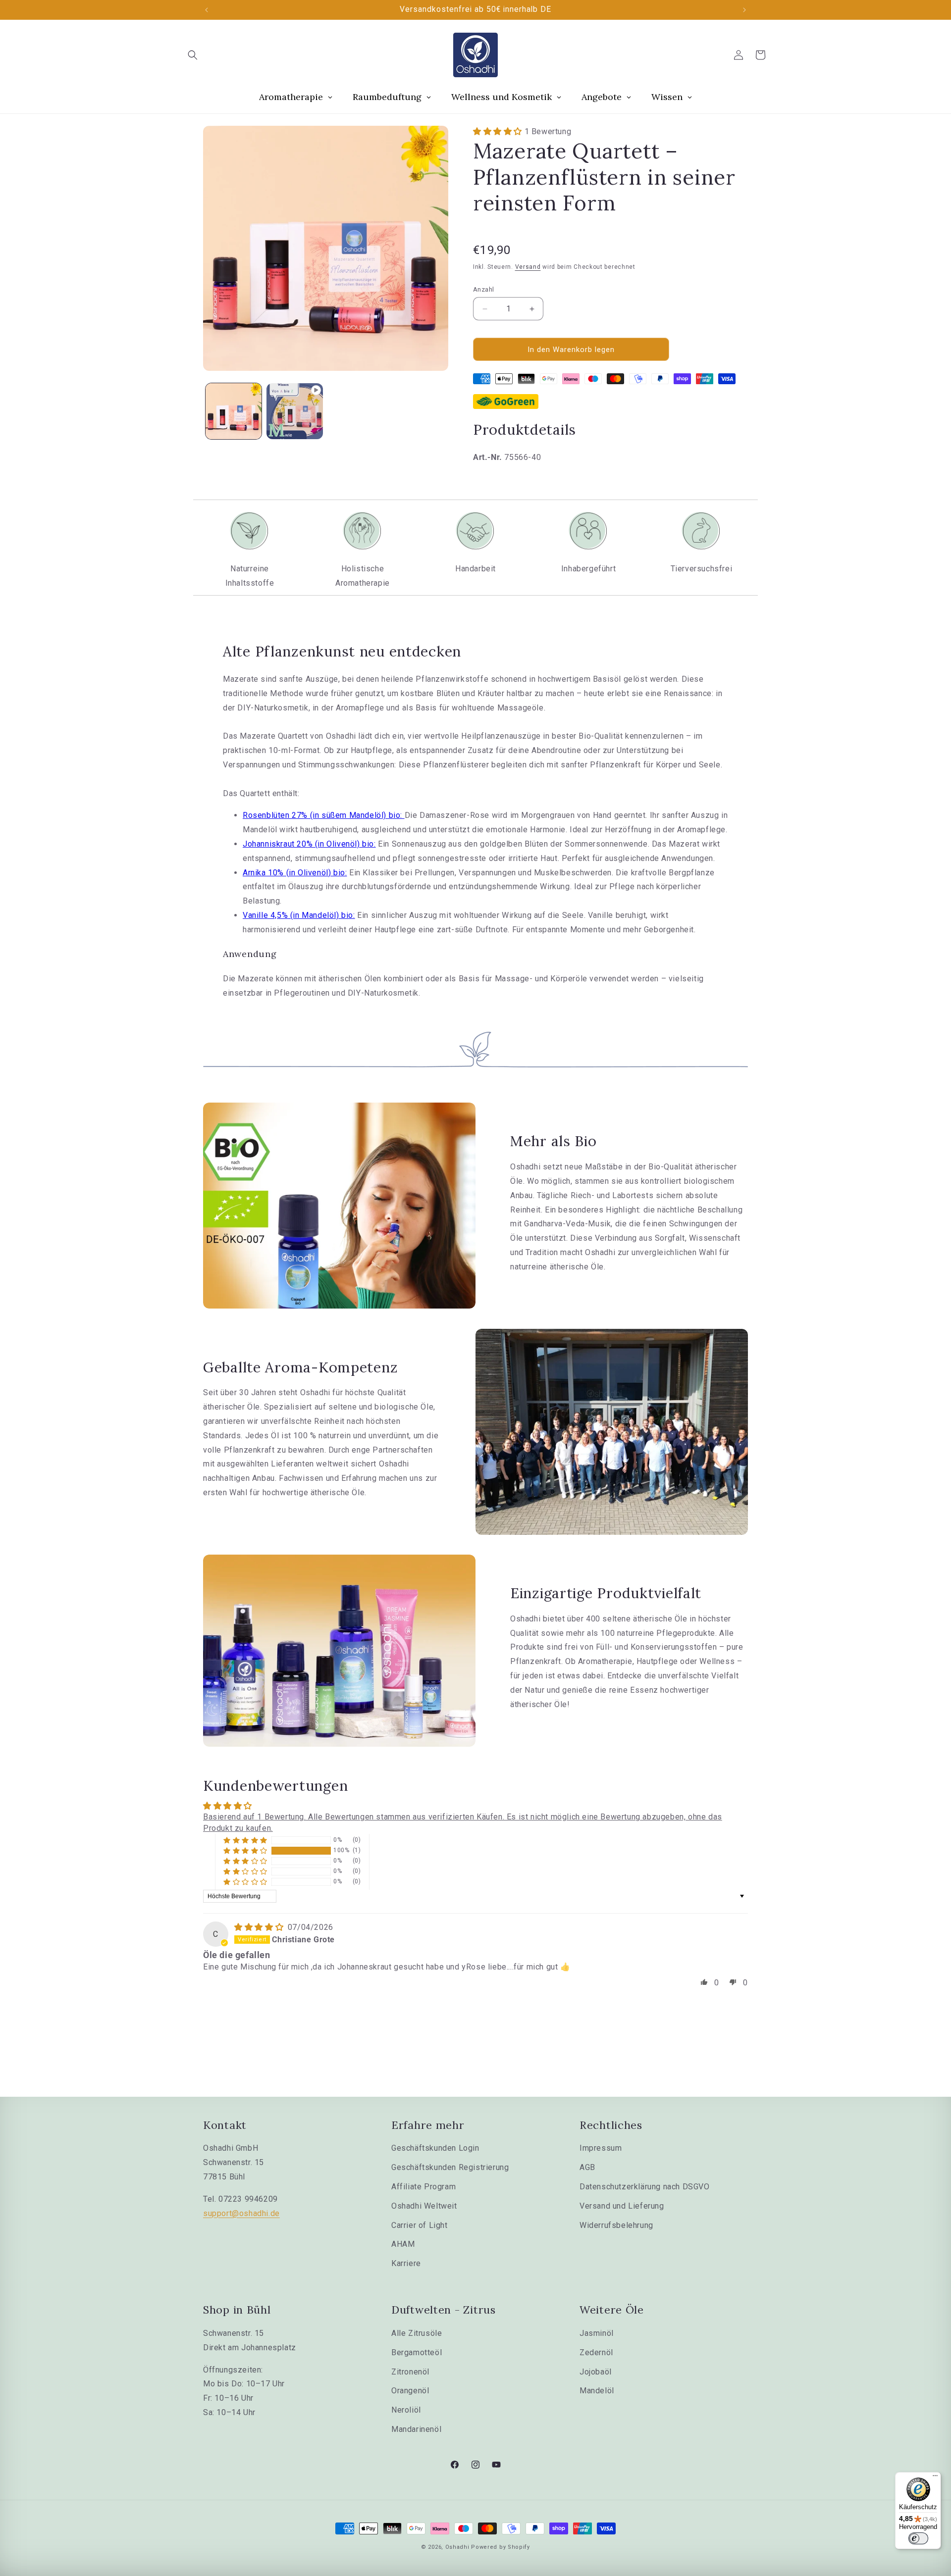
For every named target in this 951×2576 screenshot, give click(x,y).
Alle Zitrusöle (417, 2333)
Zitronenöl (410, 2372)
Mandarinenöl (416, 2429)
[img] (260, 1927)
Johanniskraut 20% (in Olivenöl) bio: (309, 844)
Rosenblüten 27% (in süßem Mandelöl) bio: (324, 815)
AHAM (403, 2244)
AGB (587, 2167)
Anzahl (483, 289)
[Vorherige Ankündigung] (207, 10)
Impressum (601, 2148)
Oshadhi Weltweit (424, 2206)
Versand (528, 267)
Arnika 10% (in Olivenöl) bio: (295, 873)
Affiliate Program (423, 2187)
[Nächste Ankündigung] (744, 10)
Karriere (406, 2263)
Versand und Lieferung (622, 2206)
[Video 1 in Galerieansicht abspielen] (294, 411)
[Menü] (935, 2478)
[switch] (918, 2538)
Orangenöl (410, 2391)
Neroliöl (406, 2410)
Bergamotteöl (417, 2352)
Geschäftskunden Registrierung (450, 2167)
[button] (193, 55)
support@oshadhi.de (241, 2213)
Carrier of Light (420, 2225)
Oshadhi (457, 2547)
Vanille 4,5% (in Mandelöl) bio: (299, 915)
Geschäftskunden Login (435, 2148)
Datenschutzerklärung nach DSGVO (645, 2187)
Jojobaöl (596, 2372)
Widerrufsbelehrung (616, 2225)
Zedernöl (596, 2352)
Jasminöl (597, 2333)
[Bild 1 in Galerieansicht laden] (234, 411)
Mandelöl (597, 2391)
